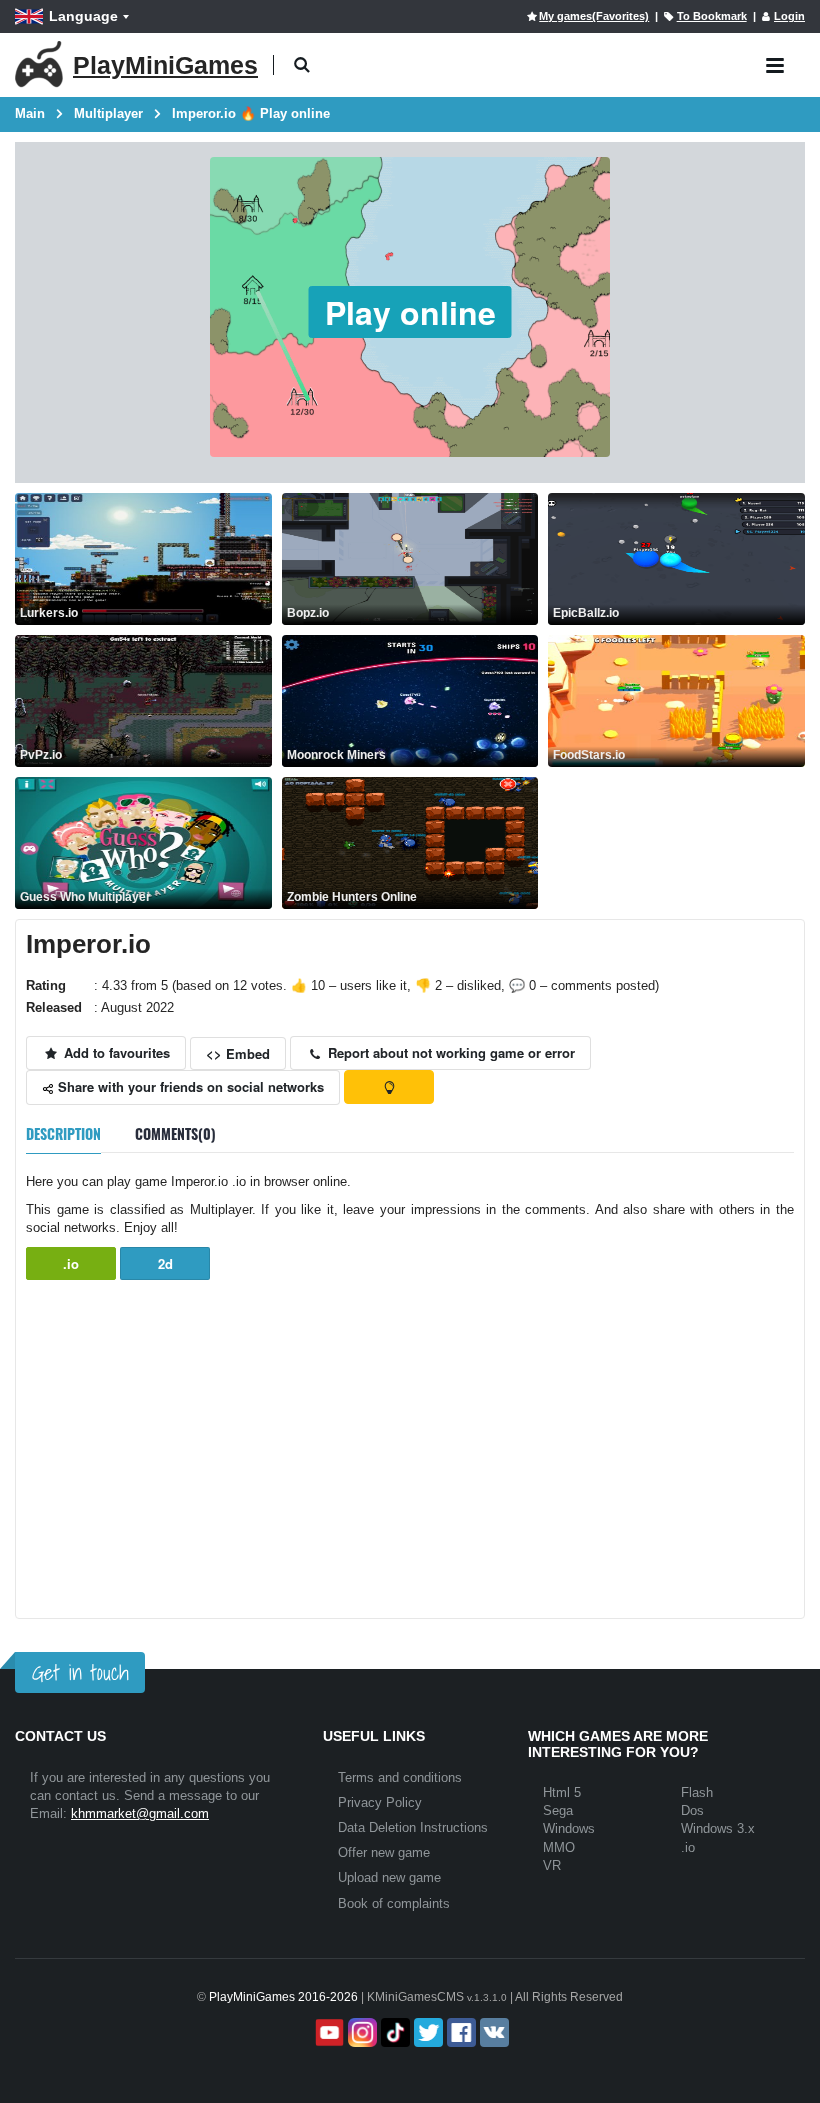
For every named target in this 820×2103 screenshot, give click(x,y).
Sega (558, 1810)
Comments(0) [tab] (175, 1133)
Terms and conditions (400, 1777)
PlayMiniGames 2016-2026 (283, 1997)
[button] (301, 65)
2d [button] (165, 1263)
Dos (692, 1810)
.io (71, 1263)
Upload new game (389, 1877)
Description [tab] (63, 1133)
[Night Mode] (389, 1087)
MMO (559, 1847)
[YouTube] (327, 2032)
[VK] (492, 2032)
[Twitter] (426, 2032)
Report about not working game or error (449, 1052)
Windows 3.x (718, 1828)
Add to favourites (115, 1052)
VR (552, 1865)
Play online (410, 312)
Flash (697, 1792)
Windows (569, 1828)
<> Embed (238, 1053)
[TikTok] (393, 2032)
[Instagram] (360, 2032)
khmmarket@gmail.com (140, 1813)
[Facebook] (459, 2032)
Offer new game (384, 1852)
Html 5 (562, 1792)
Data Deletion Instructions (413, 1827)
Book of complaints (394, 1903)
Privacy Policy (380, 1802)
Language (83, 16)
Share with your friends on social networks (189, 1086)
